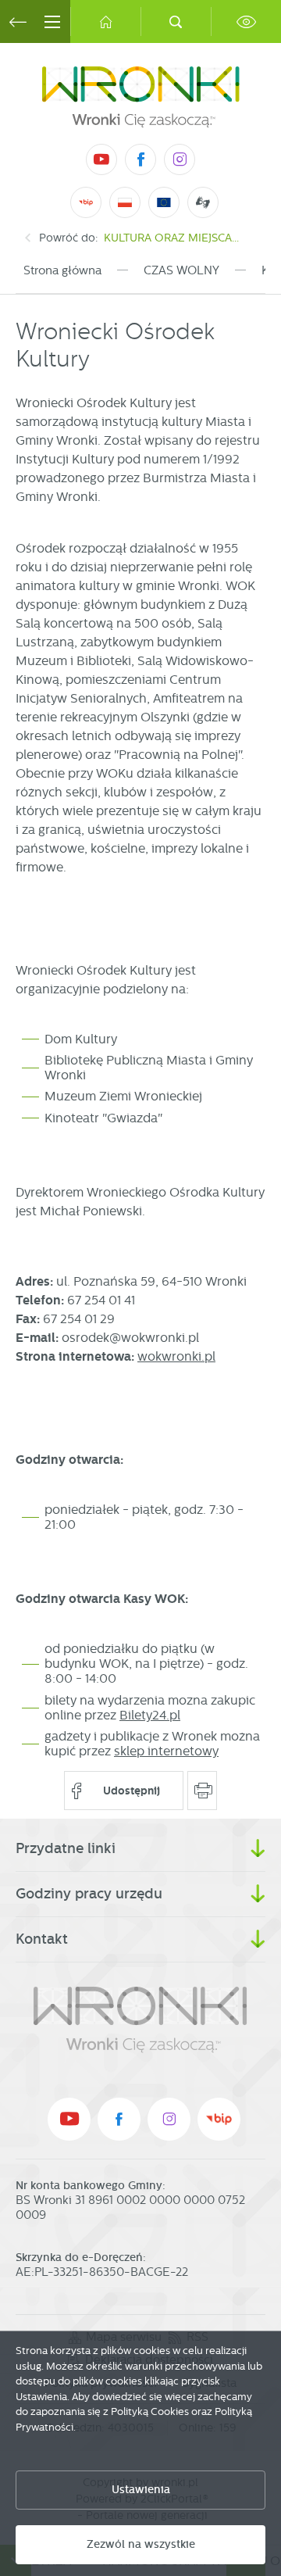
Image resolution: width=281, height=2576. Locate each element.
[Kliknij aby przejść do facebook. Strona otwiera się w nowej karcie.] (140, 159)
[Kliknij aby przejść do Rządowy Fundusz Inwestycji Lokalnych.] (125, 202)
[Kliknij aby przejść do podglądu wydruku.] (203, 1791)
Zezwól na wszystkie (141, 2544)
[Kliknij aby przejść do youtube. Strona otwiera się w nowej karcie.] (101, 159)
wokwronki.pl (176, 1356)
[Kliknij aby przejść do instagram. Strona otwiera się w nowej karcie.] (180, 159)
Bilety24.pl (150, 1715)
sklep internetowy (166, 1751)
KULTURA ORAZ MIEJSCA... (171, 238)
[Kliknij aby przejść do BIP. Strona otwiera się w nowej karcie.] (86, 202)
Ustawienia (141, 2490)
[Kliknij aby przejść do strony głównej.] (105, 21)
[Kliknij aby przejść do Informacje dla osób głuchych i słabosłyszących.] (203, 202)
